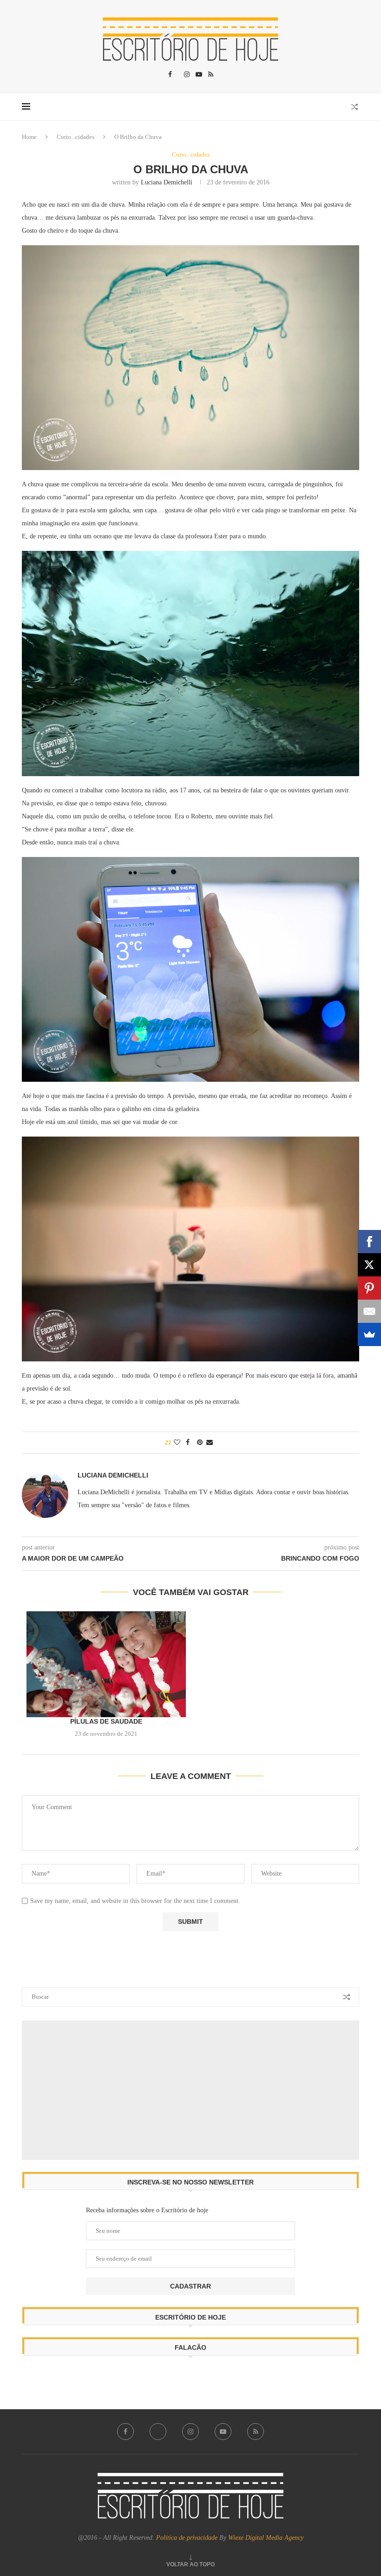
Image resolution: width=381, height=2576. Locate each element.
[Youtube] (199, 75)
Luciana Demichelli (167, 182)
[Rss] (211, 75)
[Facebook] (170, 75)
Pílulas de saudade (106, 1721)
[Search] (355, 107)
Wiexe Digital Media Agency (266, 2538)
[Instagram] (187, 75)
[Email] (369, 1311)
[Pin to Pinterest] (200, 1443)
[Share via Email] (210, 1443)
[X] (369, 1265)
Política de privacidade (188, 2538)
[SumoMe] (369, 1334)
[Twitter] (158, 2432)
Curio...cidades (76, 137)
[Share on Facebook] (188, 1443)
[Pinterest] (369, 1288)
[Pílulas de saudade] (106, 1664)
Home (29, 137)
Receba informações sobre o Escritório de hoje (147, 2210)
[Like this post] (177, 1443)
